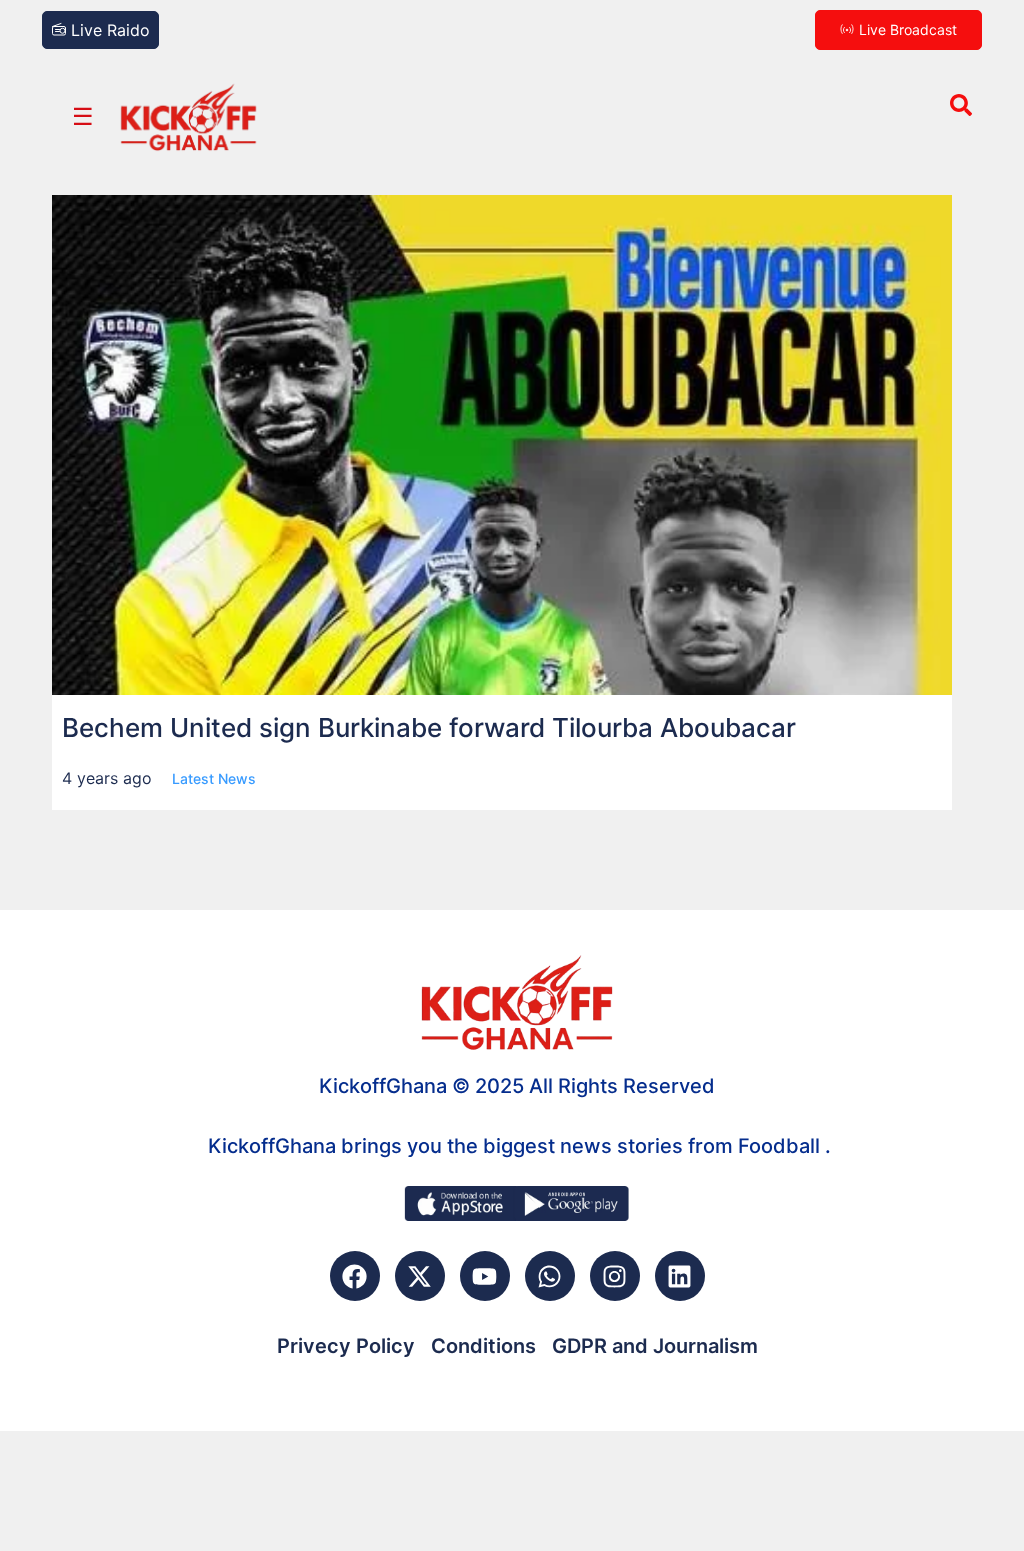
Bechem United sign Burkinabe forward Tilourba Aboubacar (429, 727)
